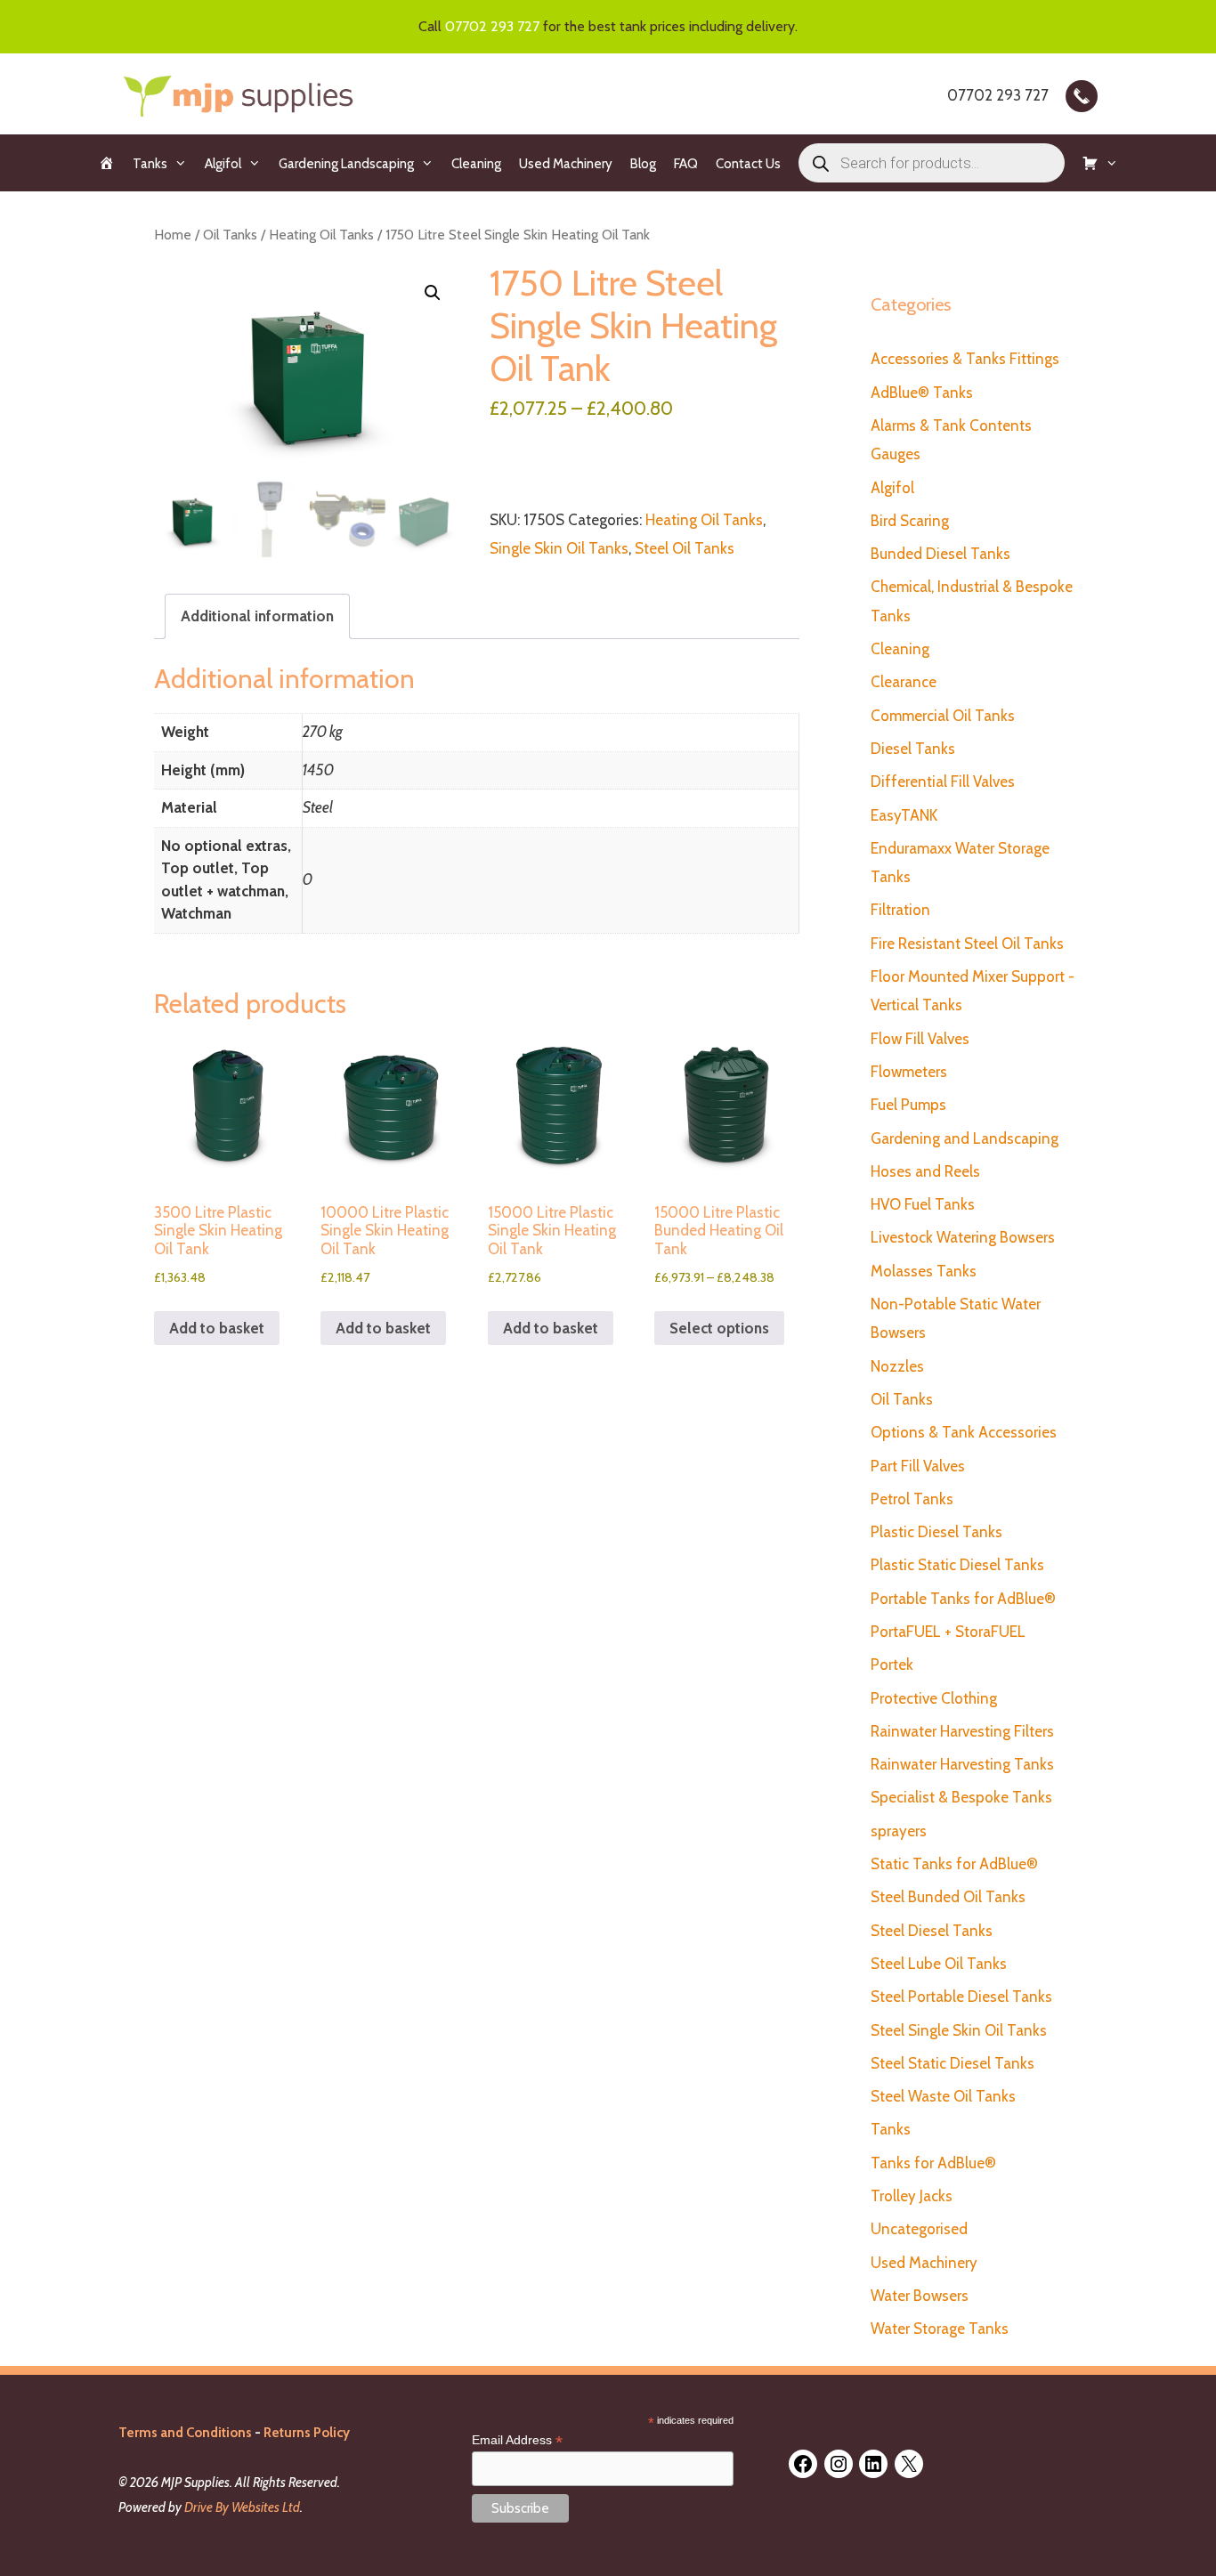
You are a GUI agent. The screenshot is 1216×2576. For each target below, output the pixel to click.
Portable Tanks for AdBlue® (963, 1599)
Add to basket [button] (217, 1328)
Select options (719, 1328)
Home (173, 235)
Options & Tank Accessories (964, 1432)
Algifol (223, 164)
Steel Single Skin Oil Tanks (959, 2030)
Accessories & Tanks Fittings (965, 359)
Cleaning (476, 164)
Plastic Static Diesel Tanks (957, 1565)
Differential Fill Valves (943, 782)
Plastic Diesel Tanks (936, 1532)
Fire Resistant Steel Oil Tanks (967, 944)
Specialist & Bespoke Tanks (961, 1797)
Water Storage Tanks (940, 2329)
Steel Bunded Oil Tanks (948, 1897)
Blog (643, 164)
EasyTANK (904, 815)
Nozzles (897, 1366)
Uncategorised (919, 2229)
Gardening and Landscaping (965, 1138)
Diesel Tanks (913, 749)
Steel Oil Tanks (685, 548)
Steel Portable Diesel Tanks (961, 1997)
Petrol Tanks (912, 1499)
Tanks (150, 164)
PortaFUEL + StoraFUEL (948, 1632)
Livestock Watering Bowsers (963, 1237)
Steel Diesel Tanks (932, 1931)
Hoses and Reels (925, 1171)
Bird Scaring (910, 521)
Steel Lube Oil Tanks (939, 1964)
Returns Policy (307, 2433)
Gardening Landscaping (346, 164)
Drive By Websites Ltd (242, 2507)
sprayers (899, 1831)
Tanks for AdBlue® (933, 2163)
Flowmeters (909, 1072)
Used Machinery (566, 164)
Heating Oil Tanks (321, 235)
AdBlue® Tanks (922, 393)
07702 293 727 (492, 26)
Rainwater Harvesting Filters (962, 1731)
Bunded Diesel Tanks (940, 554)
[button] (433, 293)
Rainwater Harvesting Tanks (962, 1764)
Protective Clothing (934, 1698)
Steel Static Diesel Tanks (953, 2063)
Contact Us (748, 164)
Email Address (517, 2440)
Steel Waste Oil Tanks (943, 2096)
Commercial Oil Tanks (943, 716)
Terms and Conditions (185, 2433)
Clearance (904, 682)
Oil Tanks (230, 235)
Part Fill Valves (918, 1466)
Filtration (900, 910)
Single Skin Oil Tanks (559, 548)
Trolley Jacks (912, 2196)
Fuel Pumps (908, 1105)
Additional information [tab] (257, 616)
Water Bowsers (920, 2296)
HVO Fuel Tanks (923, 1204)
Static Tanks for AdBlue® (954, 1864)
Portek (892, 1665)
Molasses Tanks (924, 1271)
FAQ (686, 164)
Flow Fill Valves (920, 1039)
